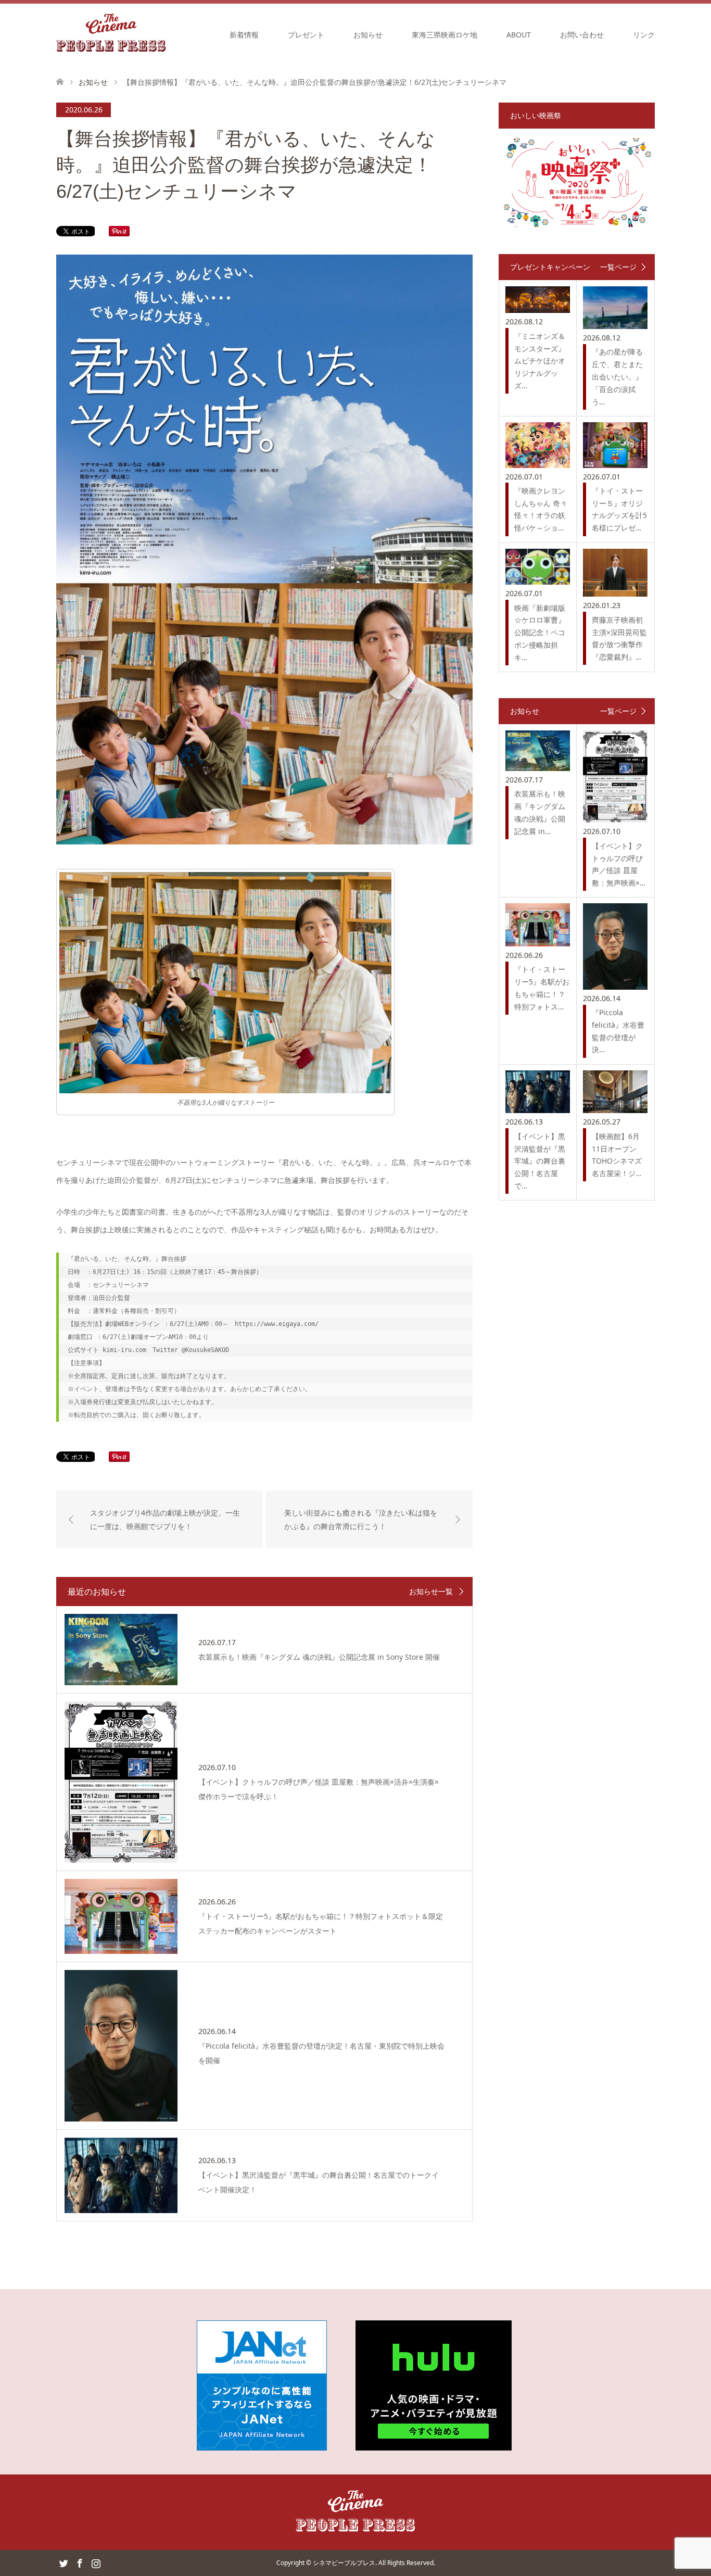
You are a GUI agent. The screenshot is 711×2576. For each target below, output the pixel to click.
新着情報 (244, 35)
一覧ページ (618, 267)
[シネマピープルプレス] (111, 34)
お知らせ (368, 35)
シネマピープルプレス (344, 2563)
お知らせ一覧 (431, 1592)
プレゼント (306, 35)
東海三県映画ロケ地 (445, 35)
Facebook (80, 2562)
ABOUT (519, 35)
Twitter (64, 2562)
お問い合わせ (582, 35)
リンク (644, 35)
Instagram (96, 2562)
